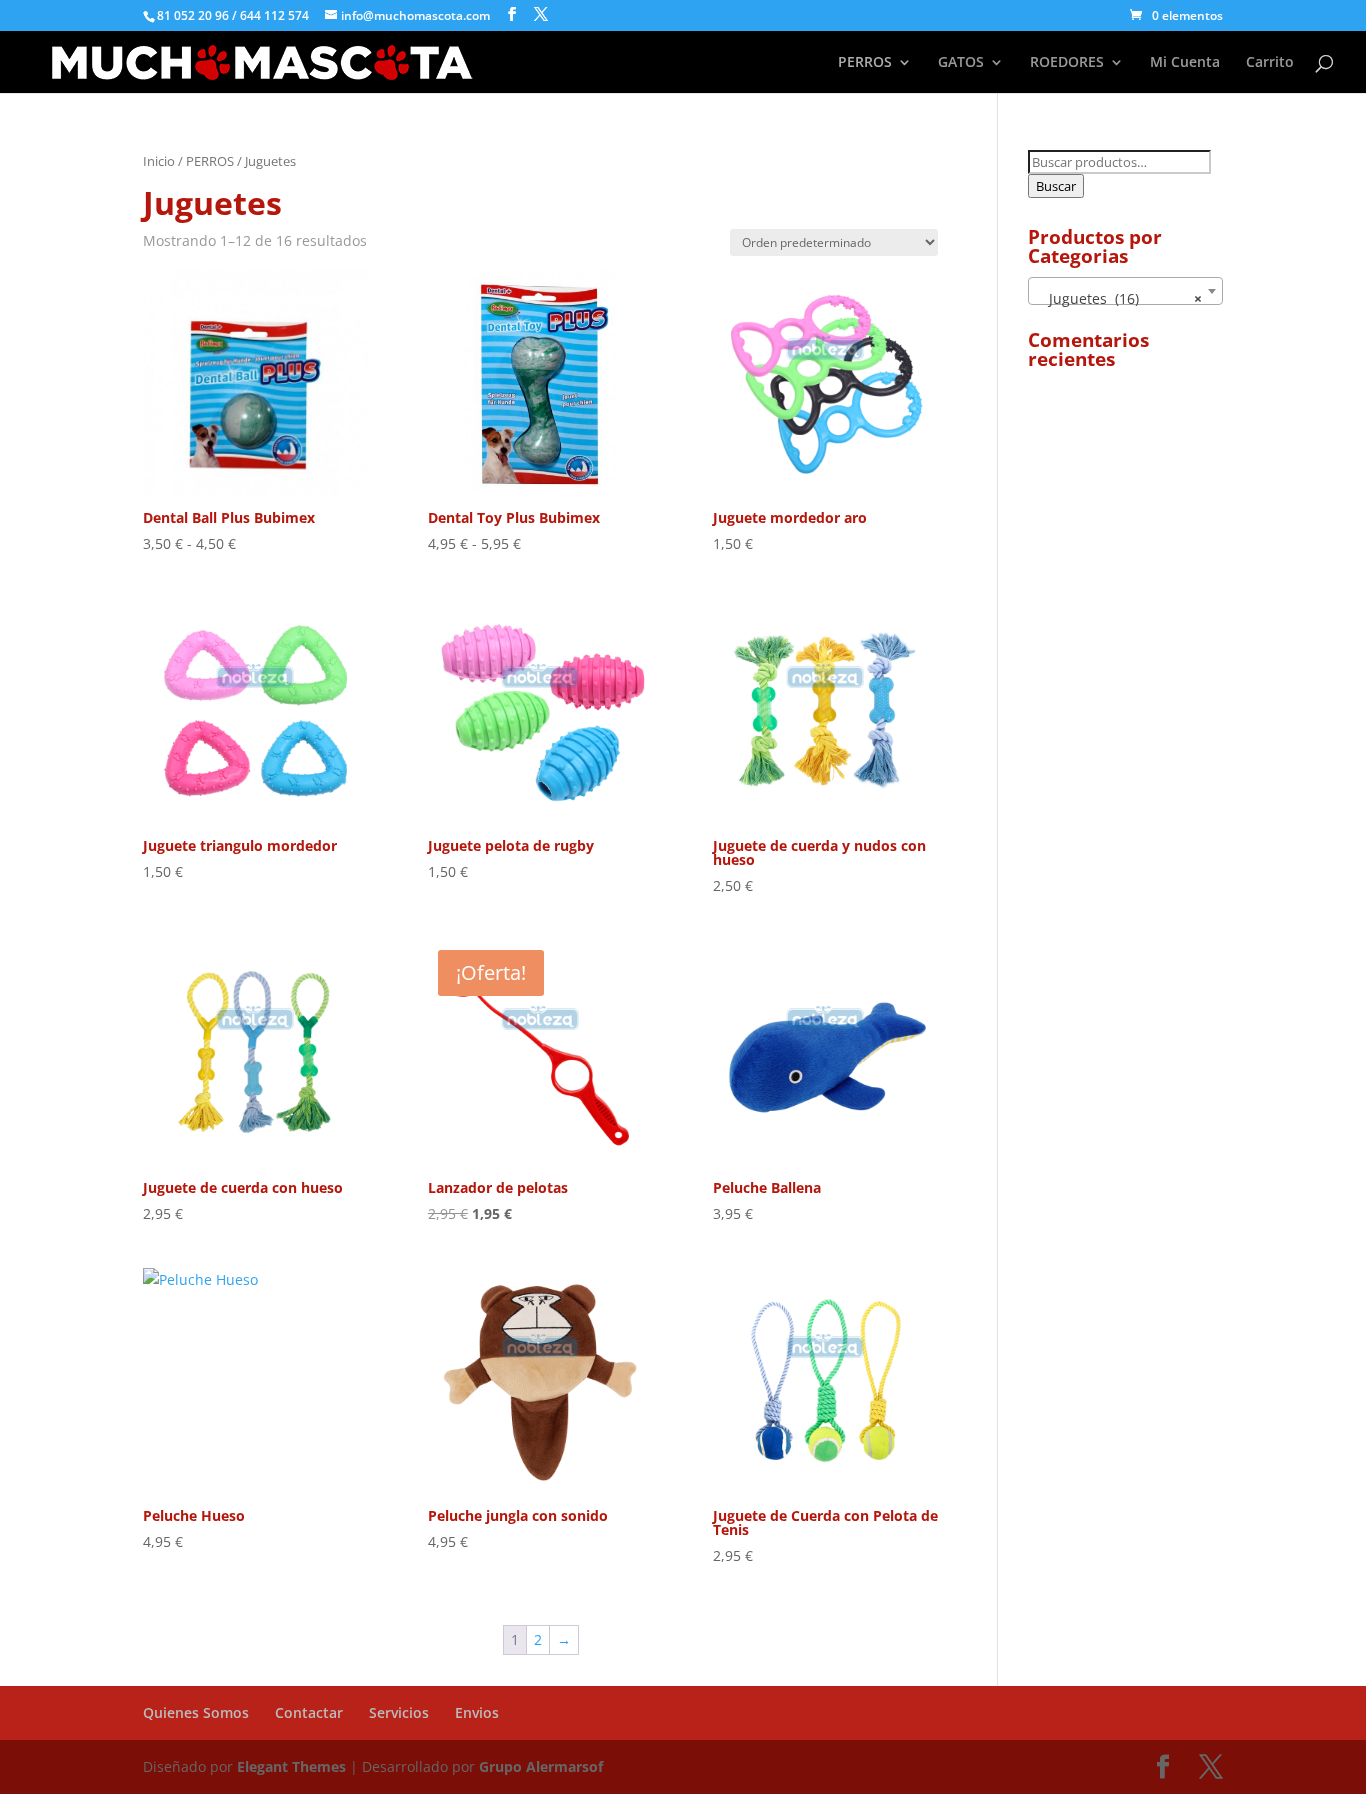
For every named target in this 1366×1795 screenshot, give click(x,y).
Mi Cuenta (1185, 63)
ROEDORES (1067, 63)
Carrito (1270, 63)
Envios (477, 1712)
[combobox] (1125, 291)
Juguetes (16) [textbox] (1119, 298)
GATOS (961, 63)
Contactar (309, 1712)
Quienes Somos (196, 1712)
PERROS (865, 63)
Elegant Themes (293, 1766)
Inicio (159, 161)
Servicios (399, 1712)
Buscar (1056, 186)
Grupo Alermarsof (541, 1766)
